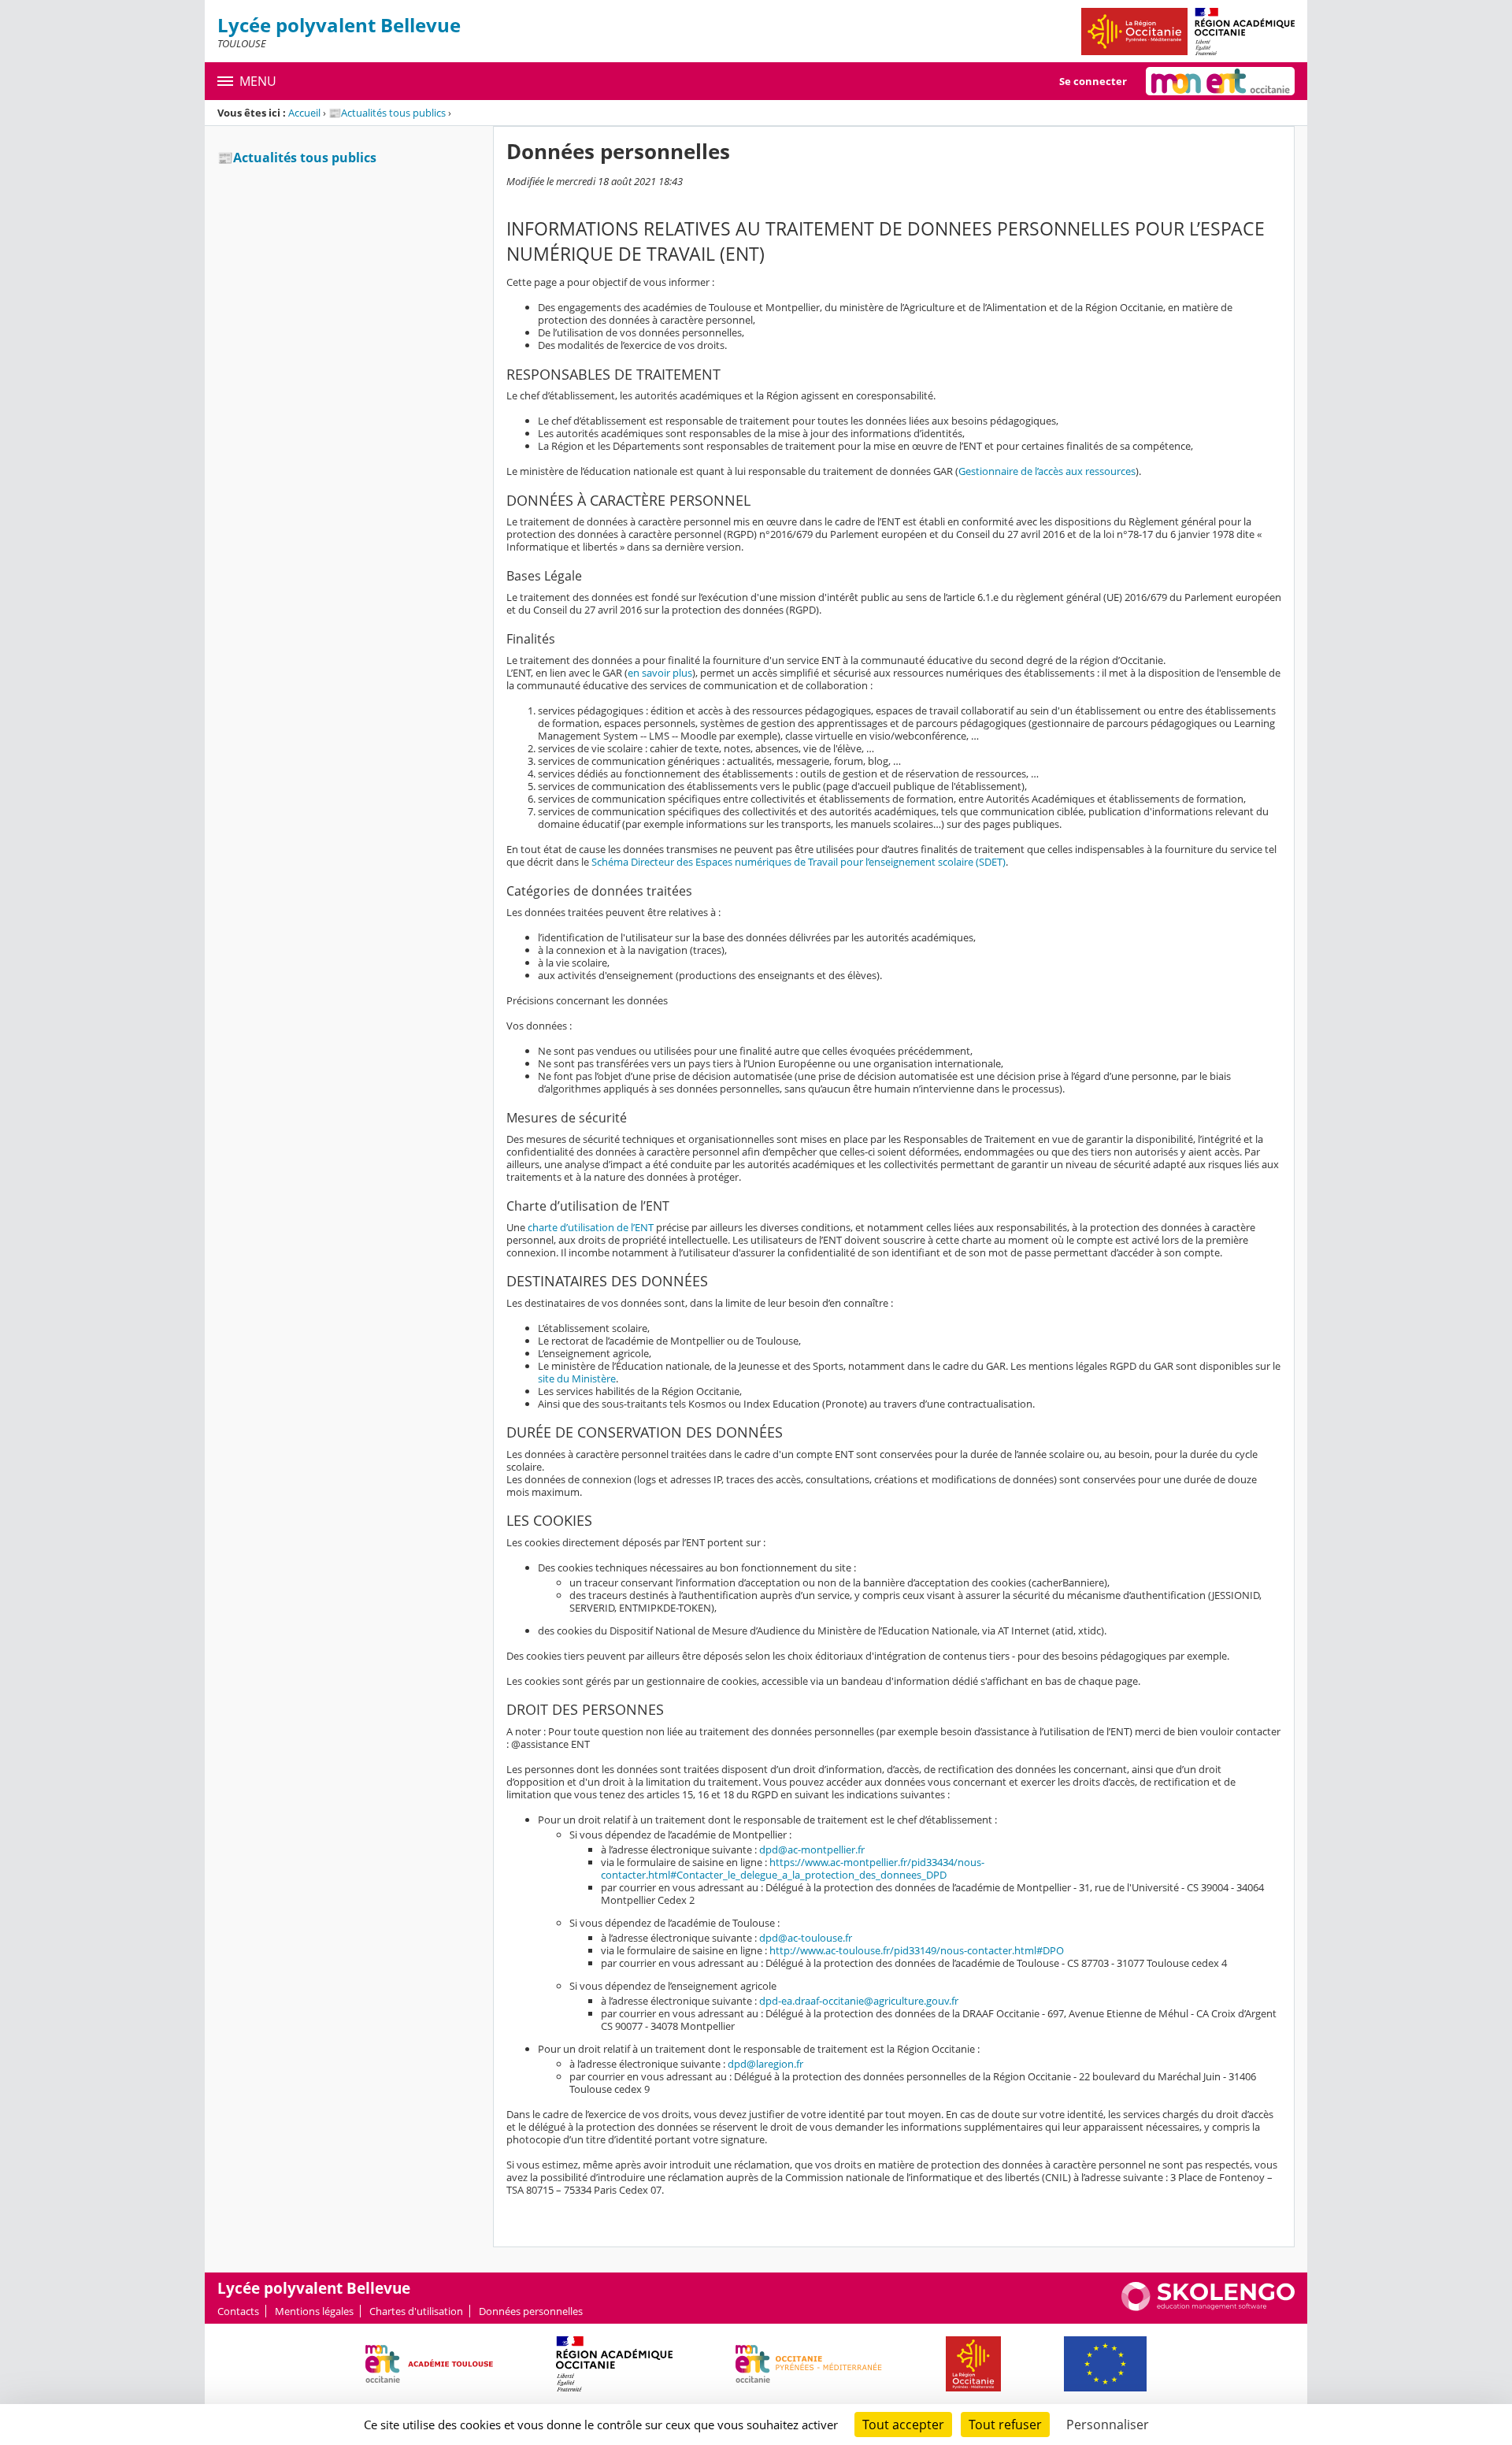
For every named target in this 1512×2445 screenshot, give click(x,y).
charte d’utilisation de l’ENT (591, 1227)
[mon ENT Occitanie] (1220, 81)
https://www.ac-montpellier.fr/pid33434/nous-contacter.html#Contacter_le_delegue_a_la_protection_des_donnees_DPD (793, 1868)
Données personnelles (531, 2311)
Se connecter (1093, 81)
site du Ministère (577, 1378)
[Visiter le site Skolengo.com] (1208, 2307)
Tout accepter (903, 2425)
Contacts (238, 2311)
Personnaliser (1108, 2425)
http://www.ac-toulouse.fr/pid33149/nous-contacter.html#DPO (917, 1950)
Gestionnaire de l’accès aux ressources (1047, 471)
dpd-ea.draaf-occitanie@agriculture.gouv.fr (859, 2001)
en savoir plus (660, 673)
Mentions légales (314, 2311)
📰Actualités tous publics (387, 113)
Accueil (304, 113)
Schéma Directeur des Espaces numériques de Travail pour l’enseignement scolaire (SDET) (799, 862)
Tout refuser (1005, 2425)
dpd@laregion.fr (765, 2064)
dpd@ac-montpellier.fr (812, 1850)
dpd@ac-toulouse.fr (806, 1938)
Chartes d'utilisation (416, 2311)
